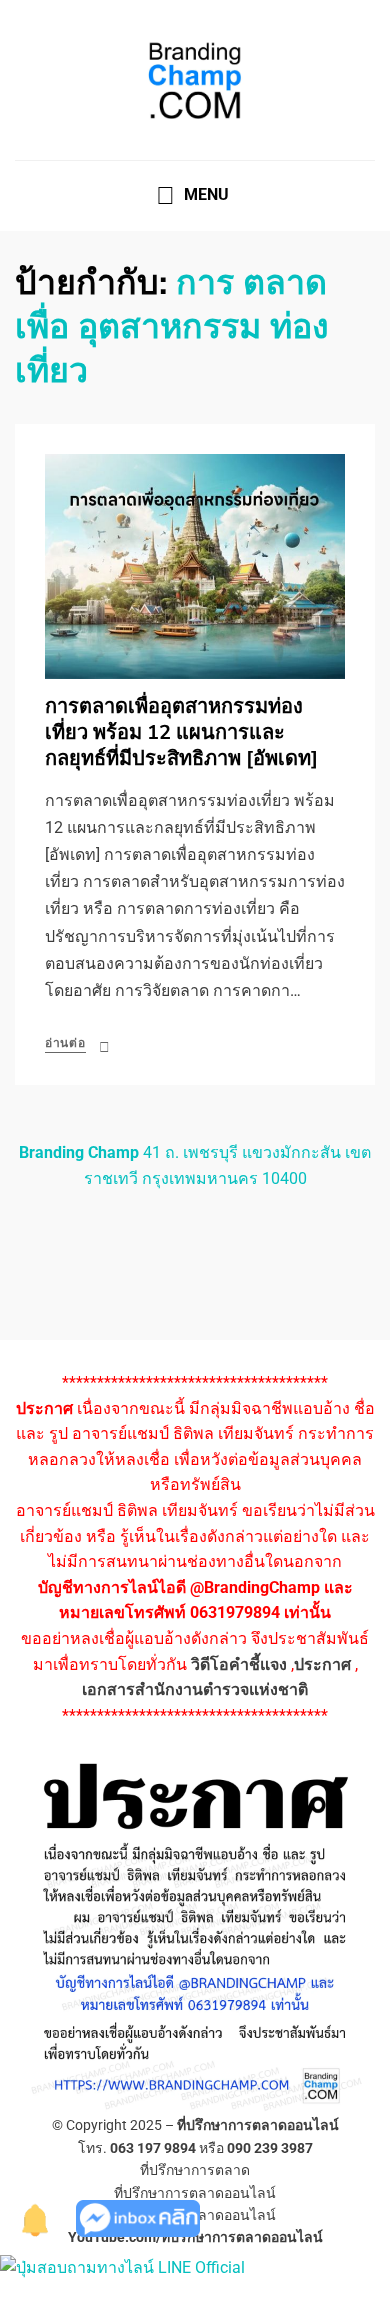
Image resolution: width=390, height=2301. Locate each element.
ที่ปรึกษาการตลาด (195, 2170)
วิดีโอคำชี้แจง (239, 1664)
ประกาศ (322, 1664)
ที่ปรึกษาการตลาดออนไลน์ (258, 2125)
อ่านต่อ (65, 1043)
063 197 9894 (153, 2148)
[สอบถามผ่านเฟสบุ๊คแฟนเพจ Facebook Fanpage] (138, 2217)
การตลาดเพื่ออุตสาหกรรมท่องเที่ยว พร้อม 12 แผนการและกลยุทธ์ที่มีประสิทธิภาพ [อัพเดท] (181, 732)
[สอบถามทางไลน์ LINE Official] (122, 2266)
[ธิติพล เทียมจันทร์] (36, 2217)
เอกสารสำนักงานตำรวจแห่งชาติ (195, 1689)
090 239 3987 (270, 2148)
